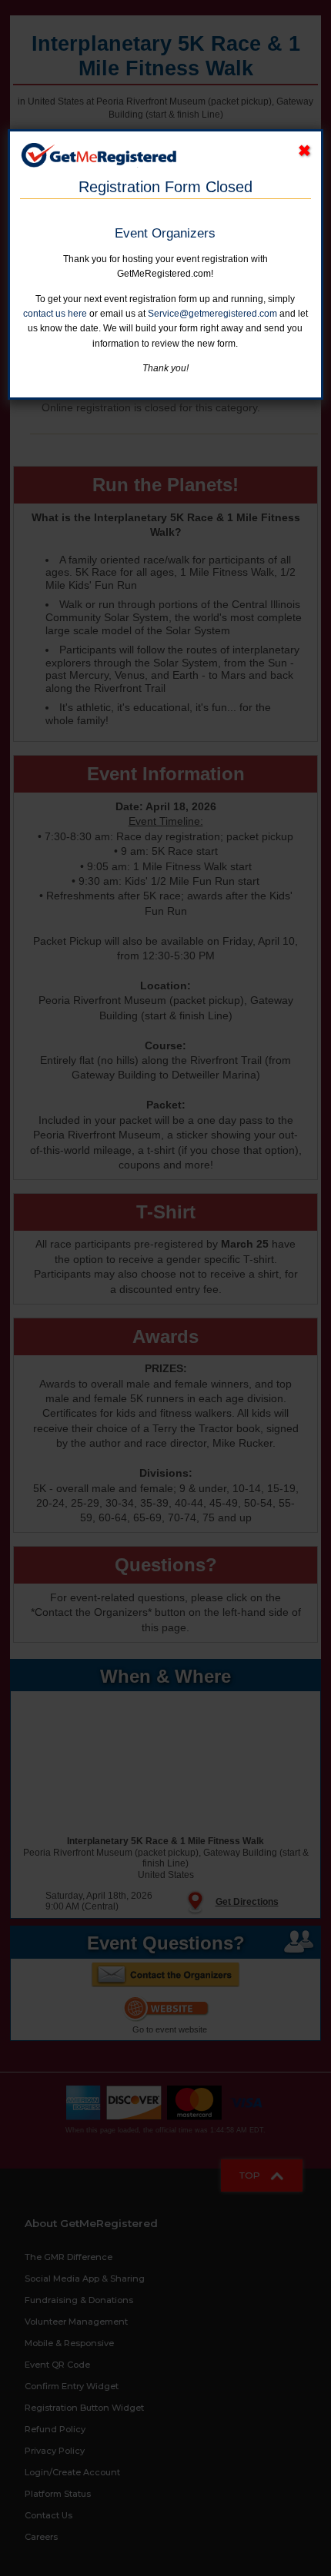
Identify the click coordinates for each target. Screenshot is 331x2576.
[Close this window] (304, 151)
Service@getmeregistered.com (212, 314)
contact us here (55, 314)
